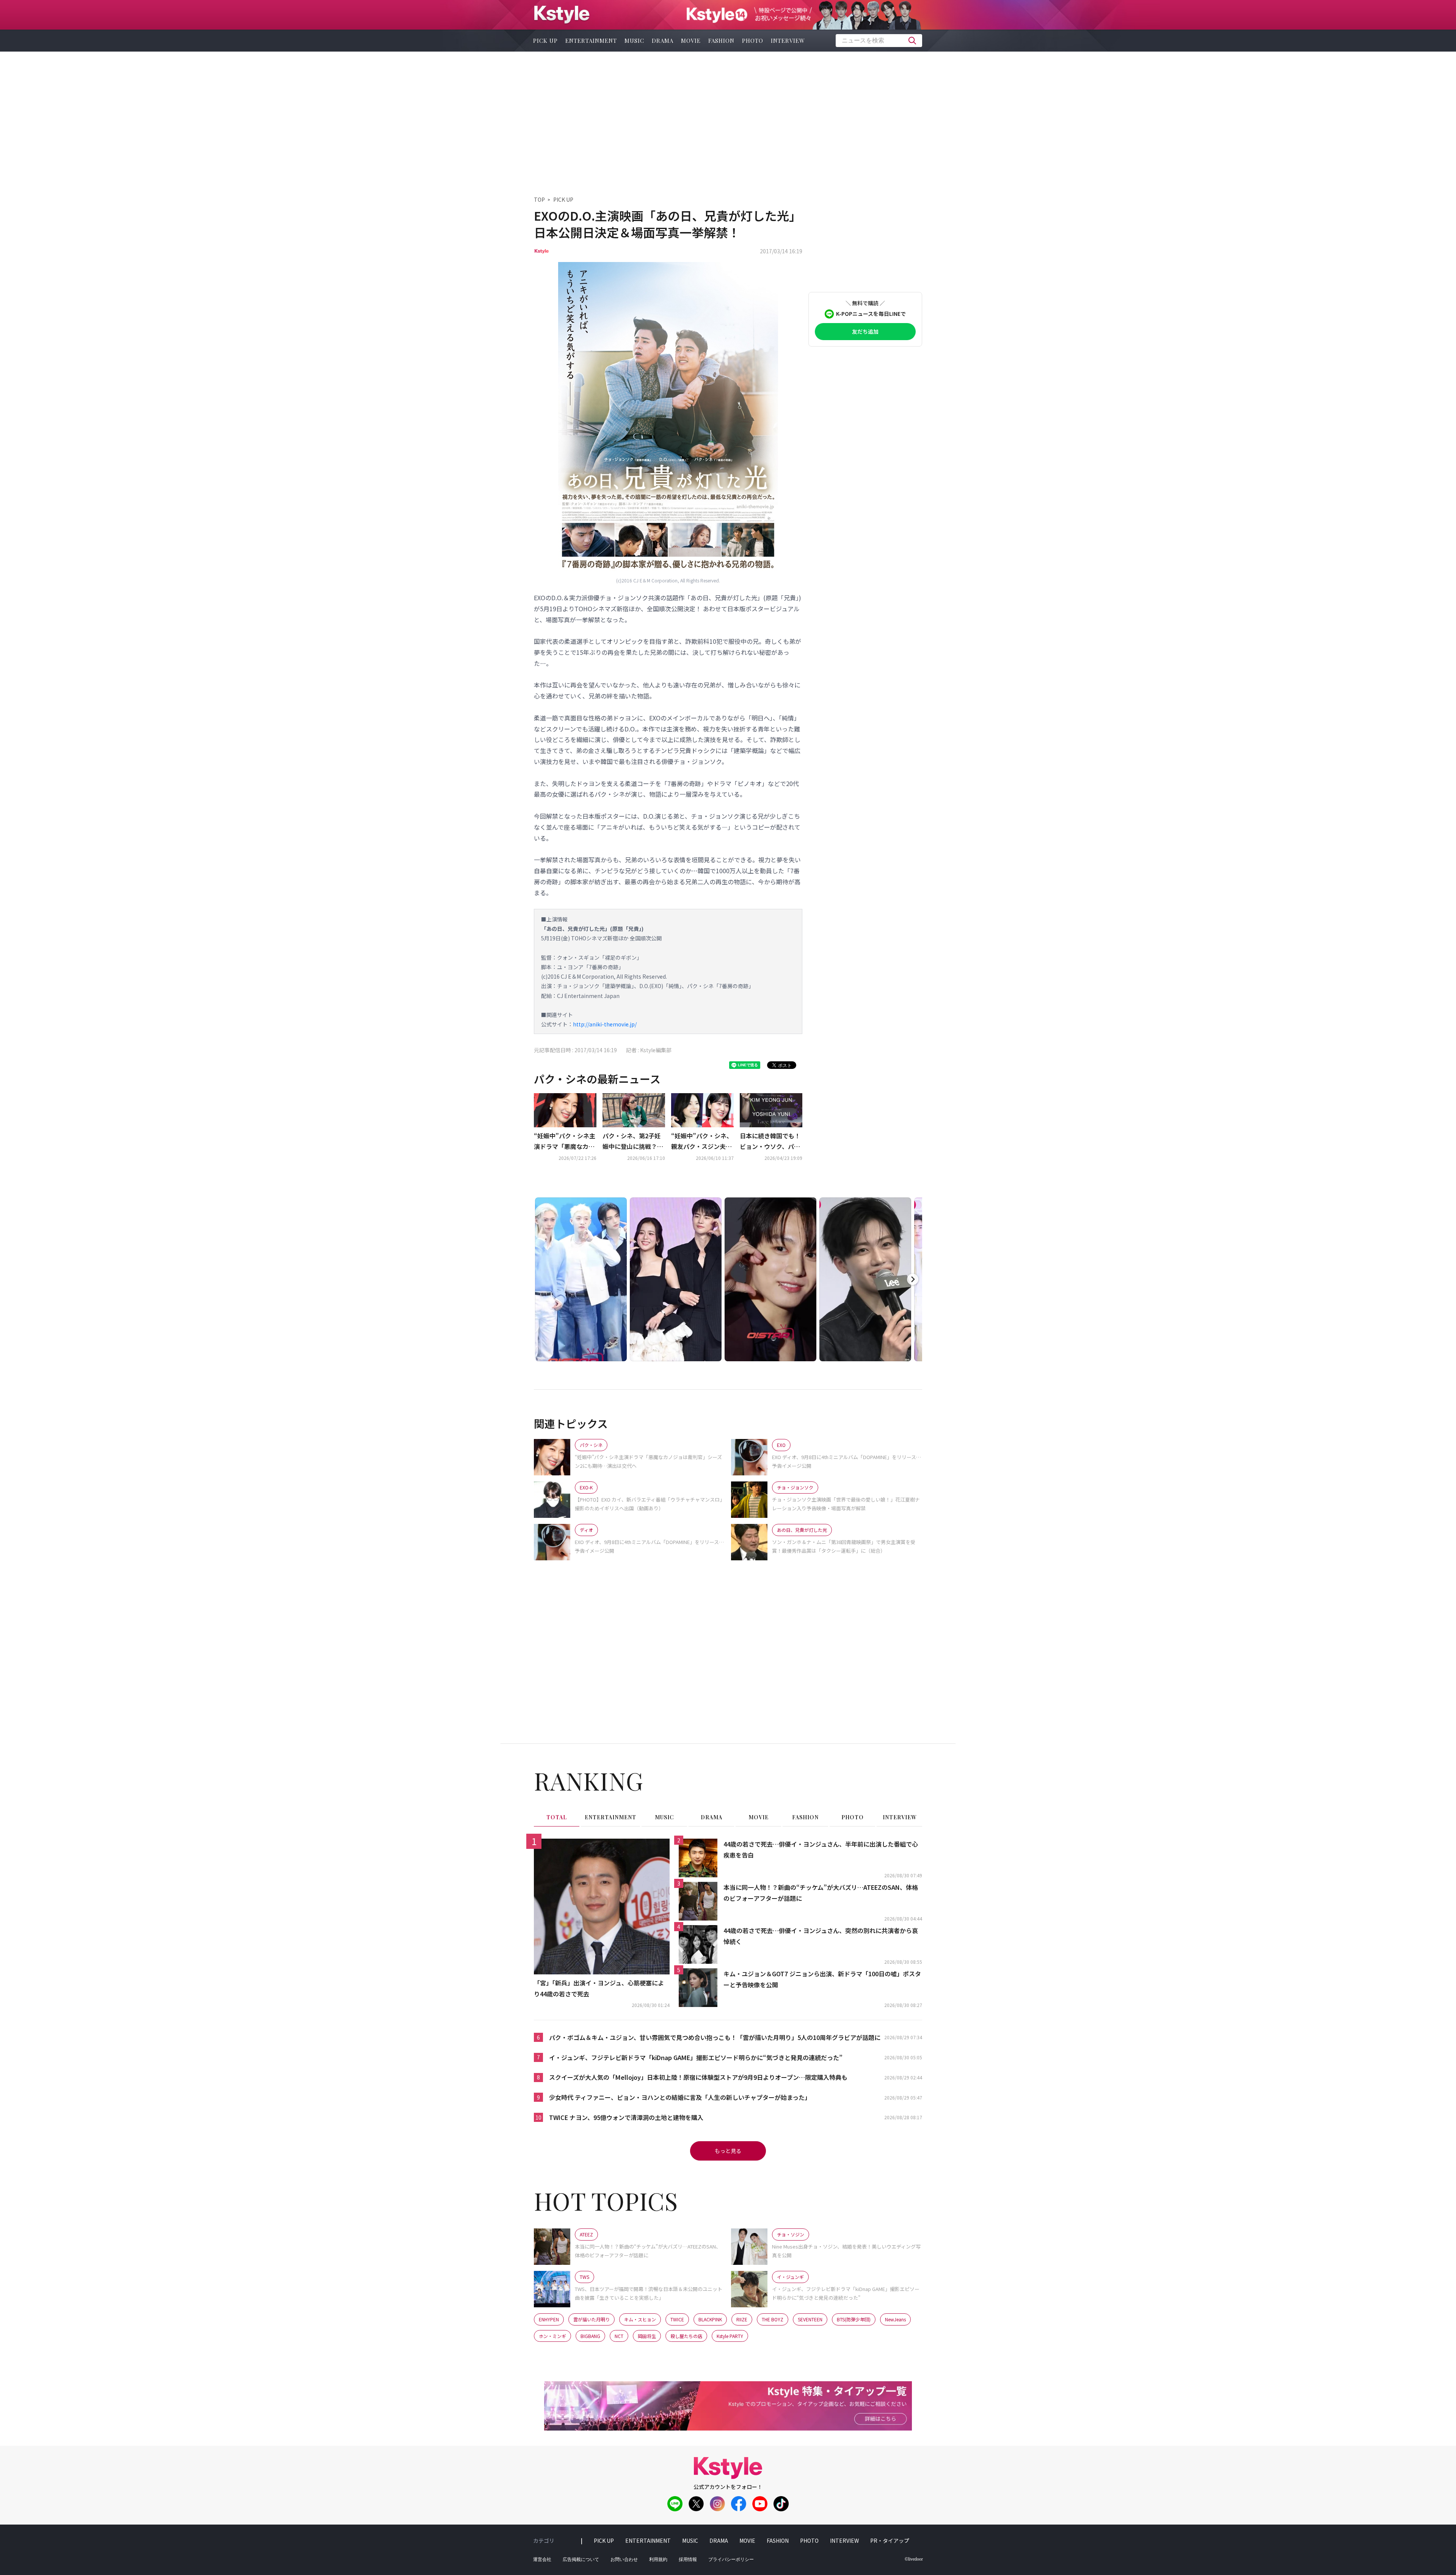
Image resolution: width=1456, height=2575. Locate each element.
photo (753, 41)
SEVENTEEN (810, 2319)
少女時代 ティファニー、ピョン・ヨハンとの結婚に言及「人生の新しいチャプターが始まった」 (680, 2097)
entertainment (591, 41)
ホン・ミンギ (552, 2336)
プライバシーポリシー (731, 2559)
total (557, 1817)
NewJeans (895, 2319)
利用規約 (658, 2559)
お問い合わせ (624, 2559)
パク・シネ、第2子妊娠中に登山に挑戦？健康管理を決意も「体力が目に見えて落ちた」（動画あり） (633, 1142)
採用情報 (688, 2559)
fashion (721, 41)
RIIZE (742, 2319)
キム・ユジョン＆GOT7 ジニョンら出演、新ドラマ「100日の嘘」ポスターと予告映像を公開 (822, 1979)
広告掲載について (581, 2559)
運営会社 (542, 2559)
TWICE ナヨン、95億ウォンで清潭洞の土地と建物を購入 (626, 2117)
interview (788, 41)
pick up (545, 41)
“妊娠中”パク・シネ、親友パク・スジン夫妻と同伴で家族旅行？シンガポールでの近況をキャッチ (702, 1142)
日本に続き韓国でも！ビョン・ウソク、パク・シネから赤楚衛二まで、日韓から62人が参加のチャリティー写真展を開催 (770, 1142)
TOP (539, 199)
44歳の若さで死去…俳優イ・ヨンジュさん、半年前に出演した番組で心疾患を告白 (821, 1849)
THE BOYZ (773, 2319)
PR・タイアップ (890, 2540)
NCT (619, 2336)
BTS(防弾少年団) (854, 2319)
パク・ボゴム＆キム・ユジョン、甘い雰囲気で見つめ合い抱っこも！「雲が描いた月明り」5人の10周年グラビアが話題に (715, 2037)
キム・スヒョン (640, 2319)
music (634, 41)
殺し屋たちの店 (686, 2336)
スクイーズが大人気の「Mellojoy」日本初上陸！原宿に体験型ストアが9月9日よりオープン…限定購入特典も (698, 2077)
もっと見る (728, 2151)
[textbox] (879, 41)
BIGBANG (590, 2336)
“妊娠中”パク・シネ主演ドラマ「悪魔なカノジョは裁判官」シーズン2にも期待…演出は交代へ (565, 1142)
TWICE (677, 2319)
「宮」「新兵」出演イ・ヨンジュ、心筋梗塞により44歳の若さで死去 (599, 1988)
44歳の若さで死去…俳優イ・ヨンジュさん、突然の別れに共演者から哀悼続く (821, 1936)
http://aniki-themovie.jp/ (605, 1024)
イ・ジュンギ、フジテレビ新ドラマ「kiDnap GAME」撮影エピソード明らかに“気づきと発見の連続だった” (696, 2057)
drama (663, 41)
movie (691, 41)
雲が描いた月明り (591, 2319)
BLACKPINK (710, 2319)
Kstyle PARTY (730, 2336)
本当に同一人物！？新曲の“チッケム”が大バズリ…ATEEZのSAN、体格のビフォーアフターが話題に (821, 1893)
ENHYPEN (549, 2319)
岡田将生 (647, 2336)
